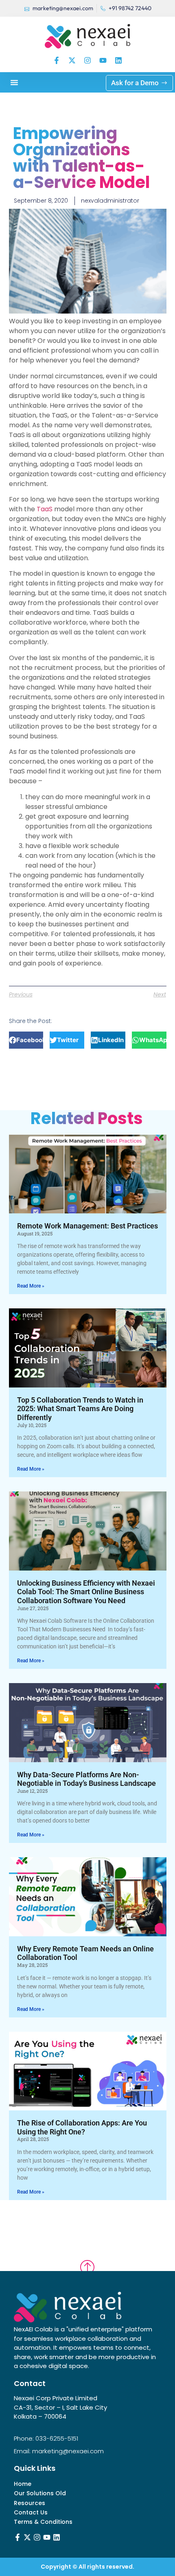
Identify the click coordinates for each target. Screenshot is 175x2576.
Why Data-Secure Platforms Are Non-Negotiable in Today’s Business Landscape (86, 1779)
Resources (30, 2503)
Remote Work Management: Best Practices (87, 1226)
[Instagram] (87, 60)
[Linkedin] (118, 60)
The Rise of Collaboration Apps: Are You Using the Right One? (82, 2127)
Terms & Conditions (43, 2522)
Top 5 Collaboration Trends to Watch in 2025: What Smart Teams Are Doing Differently (80, 1409)
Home (23, 2484)
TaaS (45, 509)
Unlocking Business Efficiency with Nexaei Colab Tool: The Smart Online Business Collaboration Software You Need (86, 1592)
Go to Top (87, 2260)
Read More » (31, 1286)
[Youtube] (103, 60)
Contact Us (31, 2513)
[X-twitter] (72, 60)
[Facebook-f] (57, 60)
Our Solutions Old (40, 2493)
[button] (14, 82)
